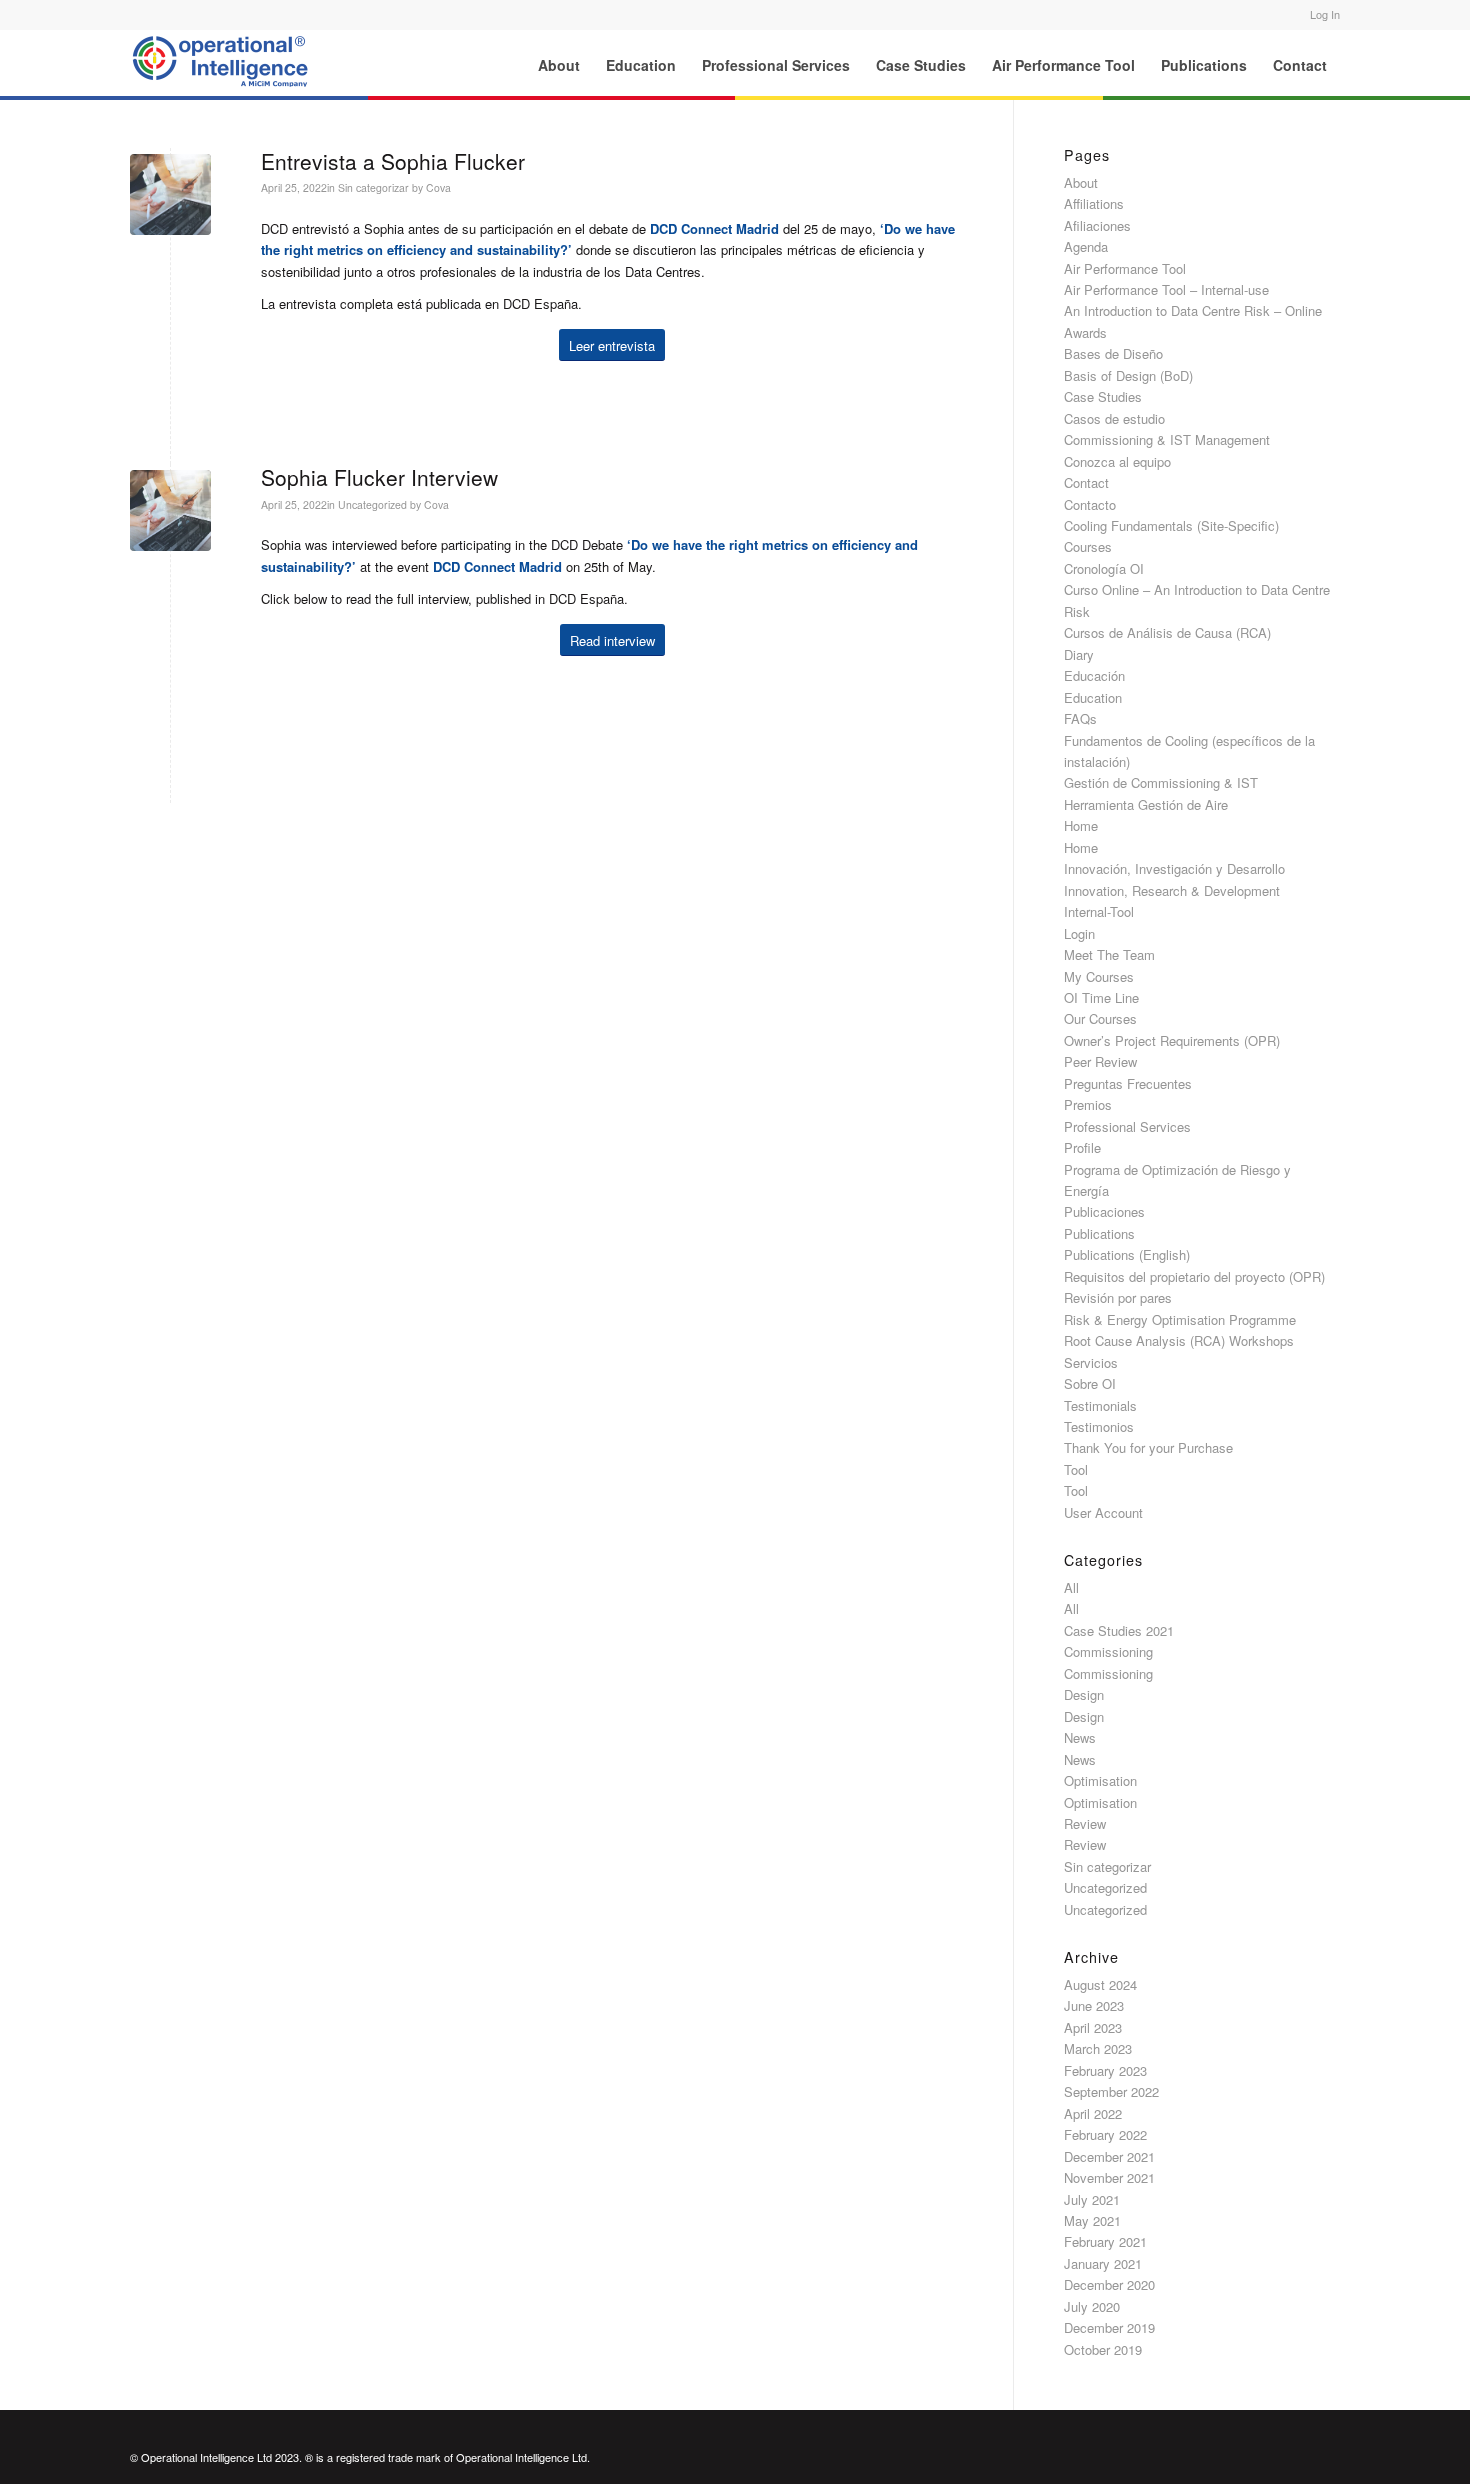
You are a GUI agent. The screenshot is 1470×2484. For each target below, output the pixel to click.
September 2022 (1111, 2091)
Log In (1325, 14)
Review (1085, 1823)
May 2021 (1092, 2220)
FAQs (1080, 718)
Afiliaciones (1097, 225)
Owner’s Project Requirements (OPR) (1172, 1040)
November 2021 (1109, 2177)
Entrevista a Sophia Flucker (393, 161)
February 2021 (1105, 2241)
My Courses (1099, 976)
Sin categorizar (373, 187)
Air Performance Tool (1125, 268)
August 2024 (1100, 1984)
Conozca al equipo (1117, 461)
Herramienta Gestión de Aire (1146, 804)
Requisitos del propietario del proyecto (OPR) (1194, 1276)
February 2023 (1105, 2070)
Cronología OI (1104, 568)
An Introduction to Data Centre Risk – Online (1193, 310)
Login (1079, 933)
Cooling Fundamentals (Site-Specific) (1171, 525)
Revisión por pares (1118, 1297)
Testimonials (1100, 1405)
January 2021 (1103, 2263)
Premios (1088, 1104)
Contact (1086, 482)
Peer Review (1100, 1061)
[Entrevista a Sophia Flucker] (170, 194)
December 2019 (1109, 2327)
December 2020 (1109, 2284)
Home (1081, 825)
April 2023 (1093, 2027)
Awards (1085, 332)
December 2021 (1109, 2156)
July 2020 (1092, 2306)
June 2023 (1094, 2005)
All (1071, 1587)
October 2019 (1103, 2349)
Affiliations (1094, 203)
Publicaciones (1104, 1211)
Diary (1079, 654)
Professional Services (1127, 1126)
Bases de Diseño (1113, 353)
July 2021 (1092, 2199)
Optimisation (1100, 1780)
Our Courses (1100, 1018)
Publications (1099, 1233)
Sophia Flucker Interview (379, 477)
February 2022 (1105, 2134)
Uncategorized (372, 504)
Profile (1082, 1147)
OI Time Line (1101, 997)
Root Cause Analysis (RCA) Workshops (1179, 1340)
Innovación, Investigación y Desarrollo (1174, 868)
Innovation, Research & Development (1172, 890)
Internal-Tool (1099, 911)
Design (1084, 1694)
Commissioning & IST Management (1167, 439)
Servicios (1091, 1362)
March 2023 (1098, 2048)
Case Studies (1103, 396)
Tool (1076, 1469)
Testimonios (1099, 1426)
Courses (1088, 546)
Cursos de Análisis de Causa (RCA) (1167, 632)
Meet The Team (1109, 954)
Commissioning (1108, 1651)
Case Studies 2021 (1119, 1630)
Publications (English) (1127, 1254)
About (1081, 182)
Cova (438, 187)
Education (1093, 697)
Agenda (1086, 246)
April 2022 (1093, 2113)
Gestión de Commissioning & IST (1161, 782)
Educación (1094, 675)
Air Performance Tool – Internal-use (1166, 289)
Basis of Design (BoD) (1128, 375)
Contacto (1090, 504)
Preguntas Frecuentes (1128, 1083)
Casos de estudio (1114, 418)
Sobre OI (1090, 1383)
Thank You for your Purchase (1148, 1447)
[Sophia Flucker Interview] (170, 510)
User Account (1103, 1512)
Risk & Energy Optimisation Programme (1180, 1319)
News (1080, 1737)
